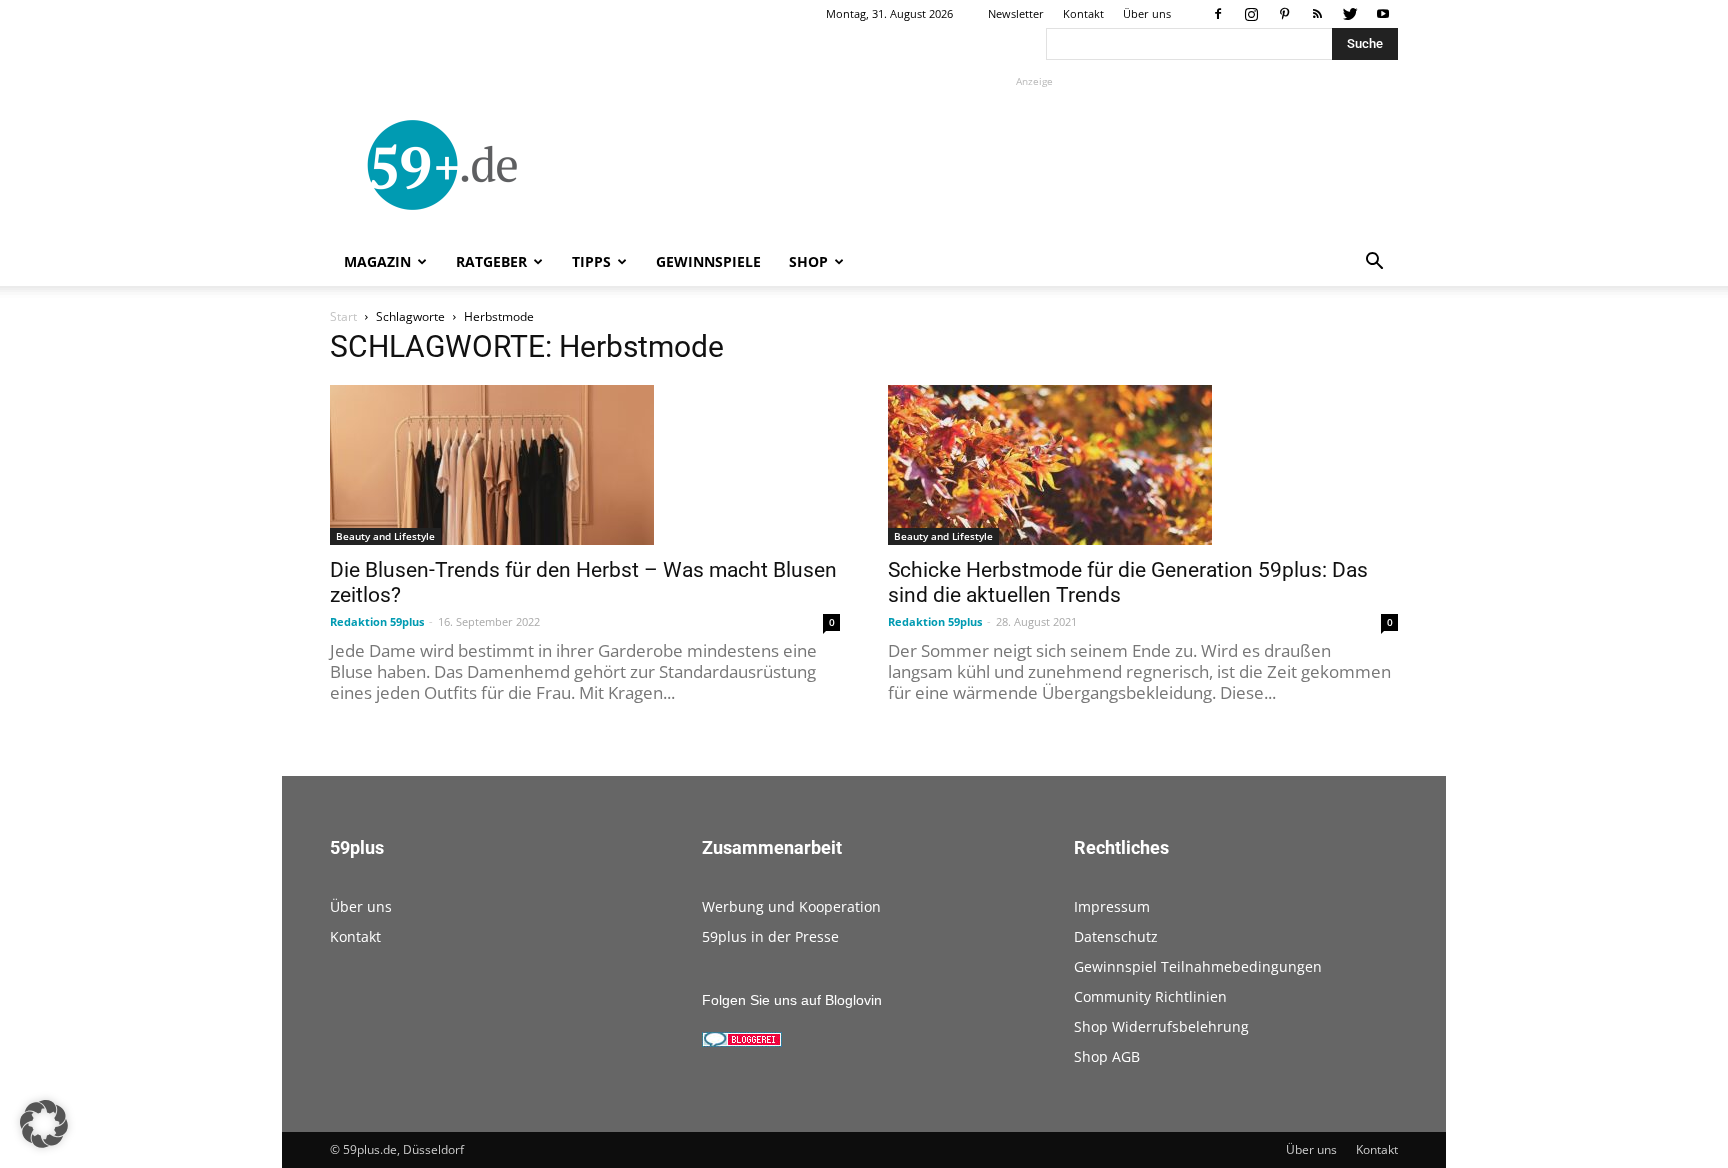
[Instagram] (1251, 14)
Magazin (377, 261)
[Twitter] (1350, 14)
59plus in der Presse (770, 936)
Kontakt (1083, 13)
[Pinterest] (1284, 14)
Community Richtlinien (1150, 996)
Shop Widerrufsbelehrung (1161, 1026)
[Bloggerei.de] (742, 1042)
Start (343, 316)
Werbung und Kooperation (791, 906)
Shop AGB (1107, 1056)
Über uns (1147, 13)
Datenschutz (1116, 936)
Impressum (1112, 906)
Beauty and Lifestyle (385, 536)
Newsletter (1016, 13)
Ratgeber (491, 261)
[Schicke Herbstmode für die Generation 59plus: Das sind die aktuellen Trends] (1143, 465)
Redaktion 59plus (377, 621)
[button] (1374, 263)
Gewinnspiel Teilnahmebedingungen (1198, 966)
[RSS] (1317, 14)
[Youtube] (1383, 14)
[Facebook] (1218, 14)
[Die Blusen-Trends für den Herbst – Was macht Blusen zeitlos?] (585, 465)
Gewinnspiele (708, 261)
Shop (808, 261)
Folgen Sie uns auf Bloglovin (792, 1000)
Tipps (591, 261)
